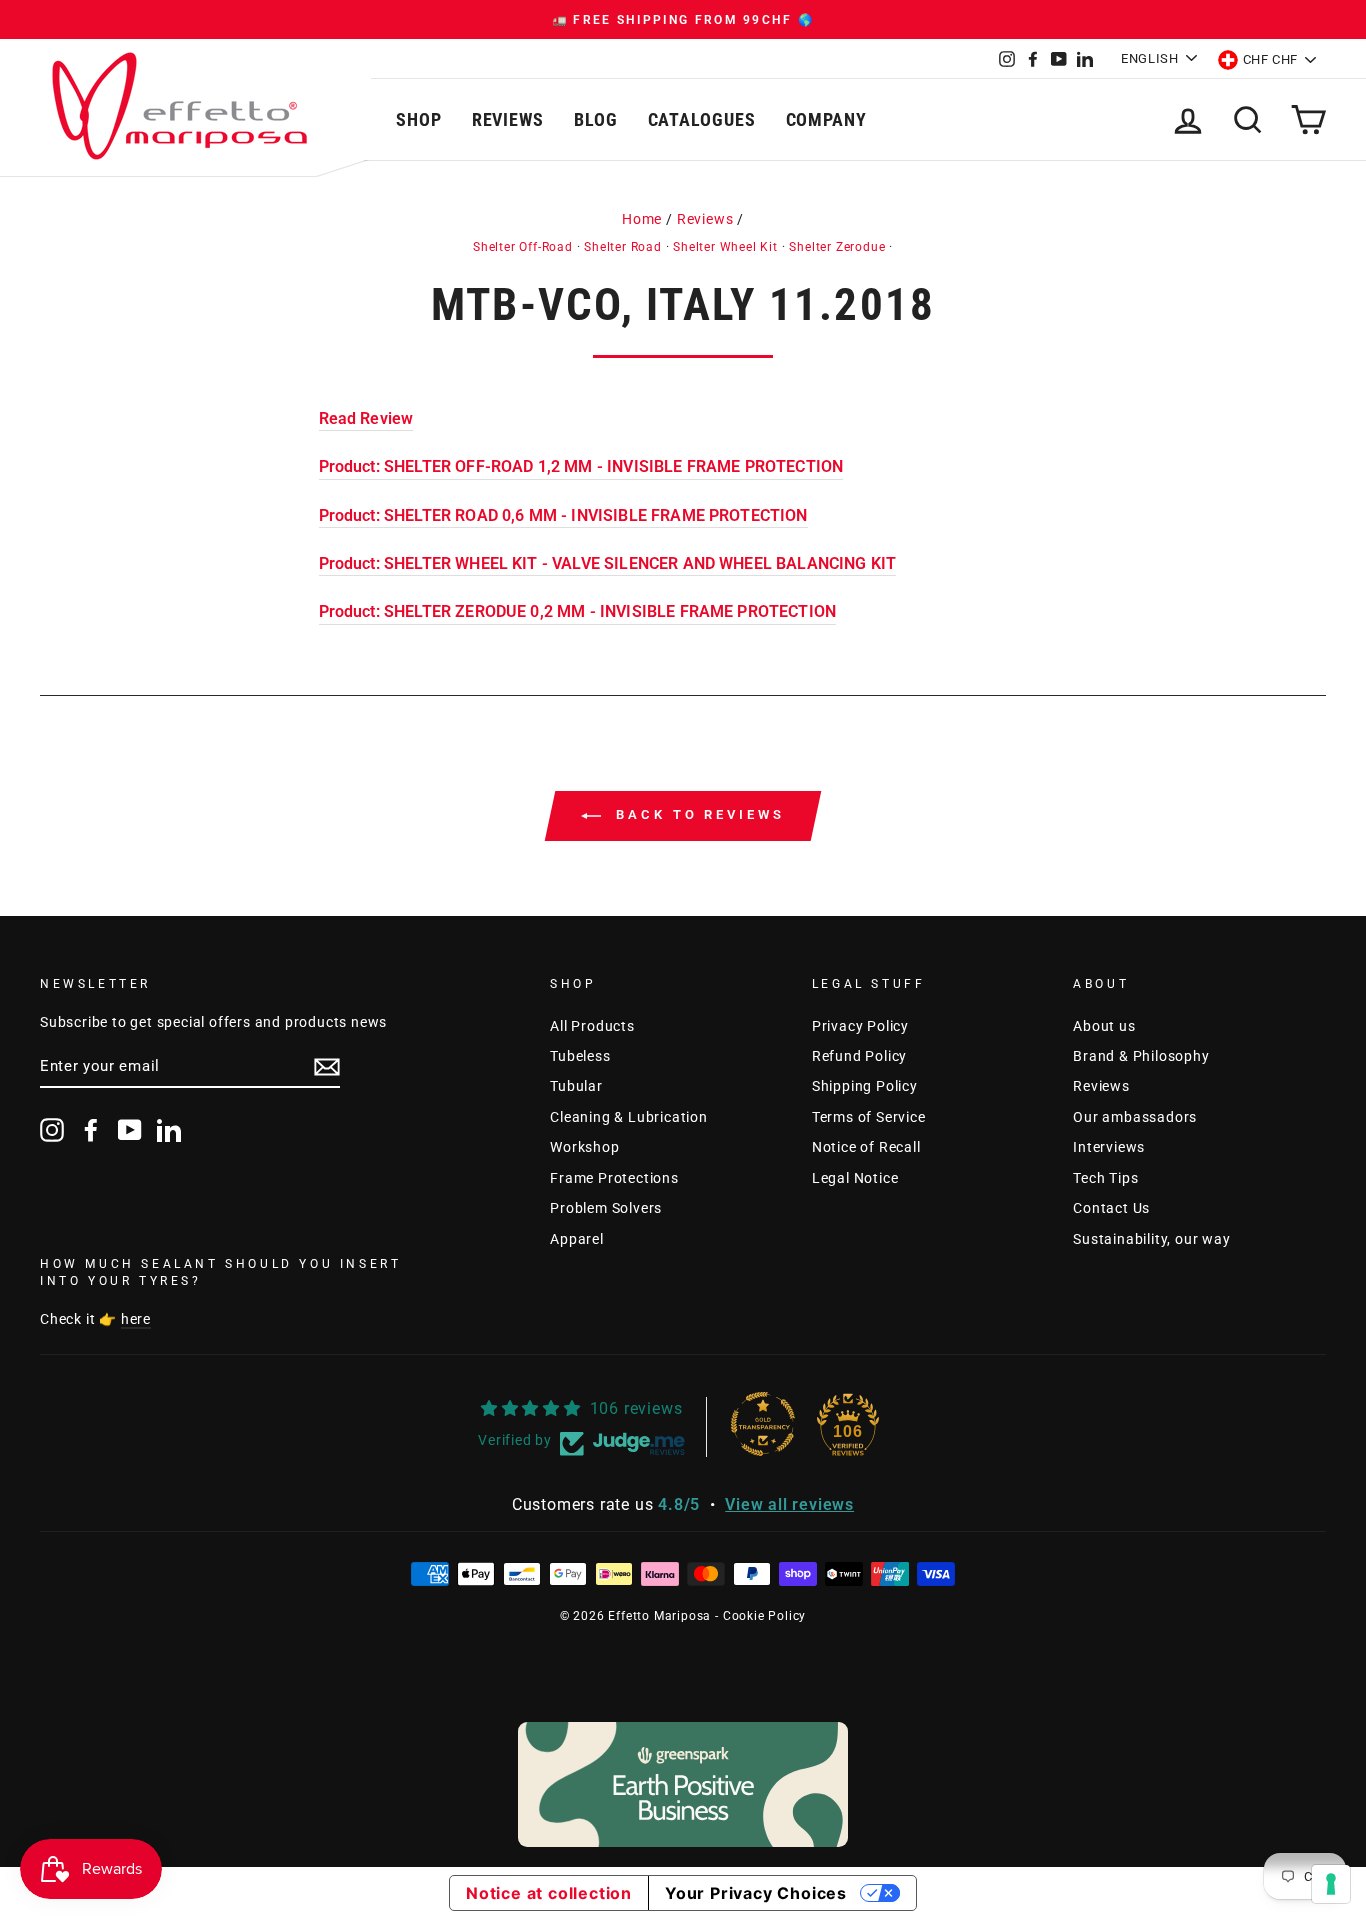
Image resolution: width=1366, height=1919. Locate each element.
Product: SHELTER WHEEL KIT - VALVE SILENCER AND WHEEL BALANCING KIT (608, 563)
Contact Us (1111, 1208)
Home (642, 219)
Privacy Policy (860, 1026)
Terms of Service (869, 1117)
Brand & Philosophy (1141, 1056)
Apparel (577, 1239)
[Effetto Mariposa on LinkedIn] (169, 1130)
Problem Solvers (606, 1208)
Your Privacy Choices (756, 1893)
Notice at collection (549, 1893)
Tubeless (580, 1056)
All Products (592, 1026)
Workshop (584, 1147)
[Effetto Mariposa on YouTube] (130, 1130)
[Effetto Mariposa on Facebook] (91, 1130)
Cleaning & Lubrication (629, 1117)
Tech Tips (1105, 1178)
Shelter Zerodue (837, 247)
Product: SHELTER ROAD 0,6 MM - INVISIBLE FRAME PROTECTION (563, 515)
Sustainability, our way (1151, 1239)
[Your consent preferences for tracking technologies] (1331, 1884)
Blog (596, 119)
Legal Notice (855, 1178)
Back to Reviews (696, 814)
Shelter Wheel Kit (725, 247)
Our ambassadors (1135, 1117)
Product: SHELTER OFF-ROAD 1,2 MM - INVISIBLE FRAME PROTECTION (581, 466)
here (136, 1319)
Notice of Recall (866, 1147)
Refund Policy (859, 1056)
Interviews (1109, 1147)
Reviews (508, 119)
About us (1104, 1026)
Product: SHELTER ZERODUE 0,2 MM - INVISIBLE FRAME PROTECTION (578, 611)
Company (826, 119)
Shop (419, 119)
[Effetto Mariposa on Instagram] (52, 1130)
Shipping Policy (865, 1086)
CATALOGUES (702, 119)
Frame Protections (614, 1178)
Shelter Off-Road (523, 247)
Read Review (366, 418)
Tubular (576, 1086)
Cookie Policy (764, 1616)
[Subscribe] (327, 1067)
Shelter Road (623, 247)
